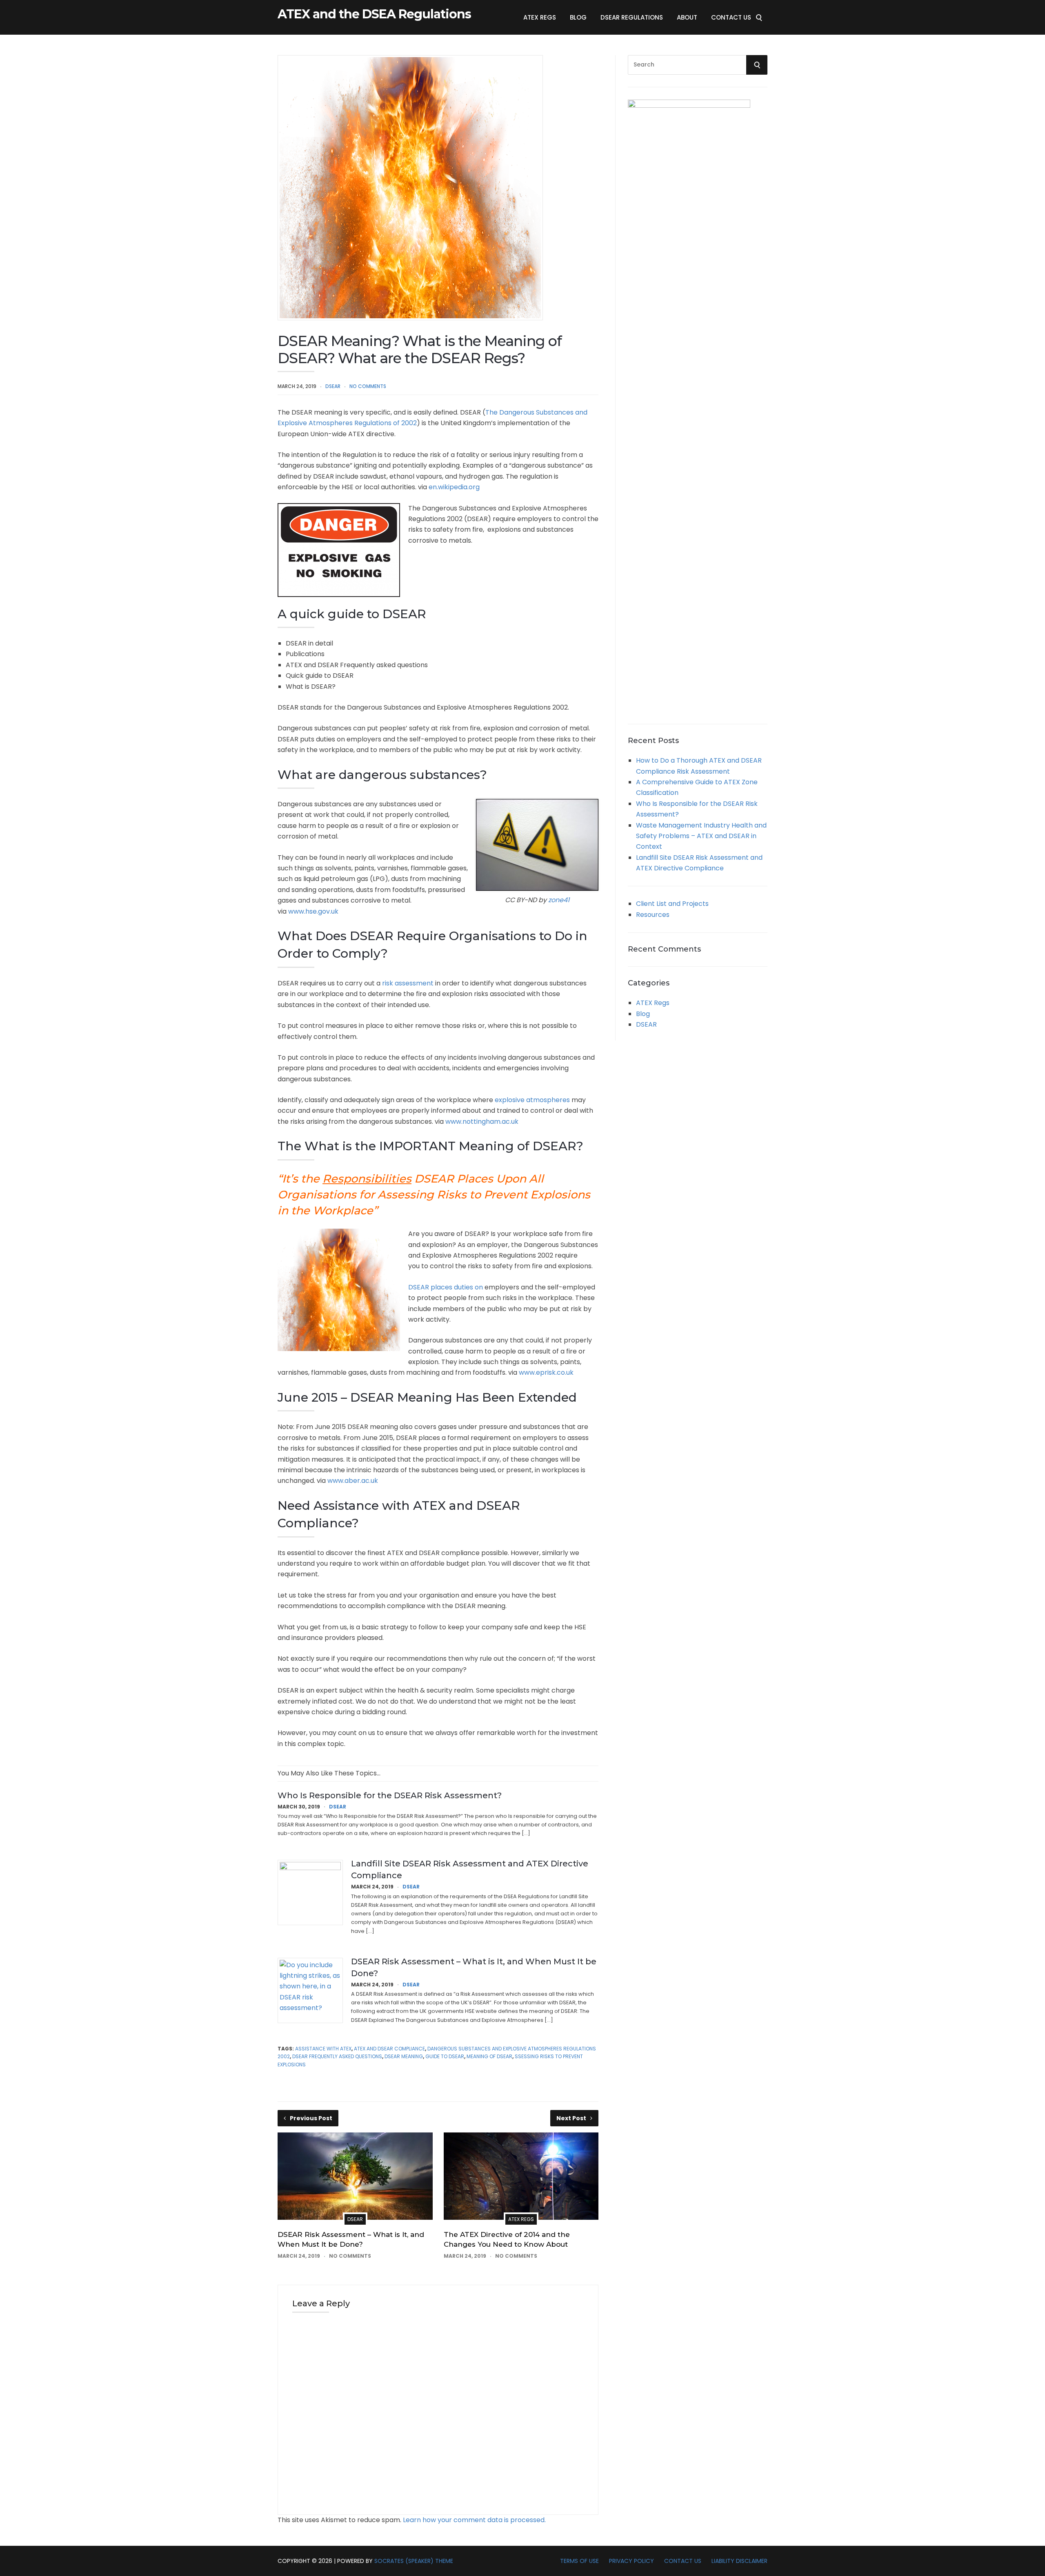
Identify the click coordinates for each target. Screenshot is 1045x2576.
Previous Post (311, 2118)
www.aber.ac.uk (353, 1481)
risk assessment (408, 983)
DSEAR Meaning (404, 2056)
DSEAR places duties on (446, 1287)
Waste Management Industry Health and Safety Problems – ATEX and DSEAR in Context (701, 836)
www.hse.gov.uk (313, 911)
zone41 (559, 900)
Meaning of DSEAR (489, 2056)
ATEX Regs (540, 17)
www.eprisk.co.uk (546, 1372)
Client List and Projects (672, 904)
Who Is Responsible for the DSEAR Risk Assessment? (390, 1795)
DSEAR (333, 386)
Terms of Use (579, 2561)
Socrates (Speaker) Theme (414, 2561)
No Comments (368, 386)
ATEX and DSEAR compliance (389, 2049)
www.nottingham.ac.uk (482, 1122)
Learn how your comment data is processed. (474, 2520)
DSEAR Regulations (632, 17)
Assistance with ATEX (323, 2049)
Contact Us (731, 17)
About (687, 17)
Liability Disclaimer (739, 2561)
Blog (578, 17)
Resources (653, 915)
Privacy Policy (631, 2561)
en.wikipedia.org (454, 487)
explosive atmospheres (532, 1100)
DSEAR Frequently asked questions (337, 2056)
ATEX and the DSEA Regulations (374, 14)
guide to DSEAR (445, 2056)
